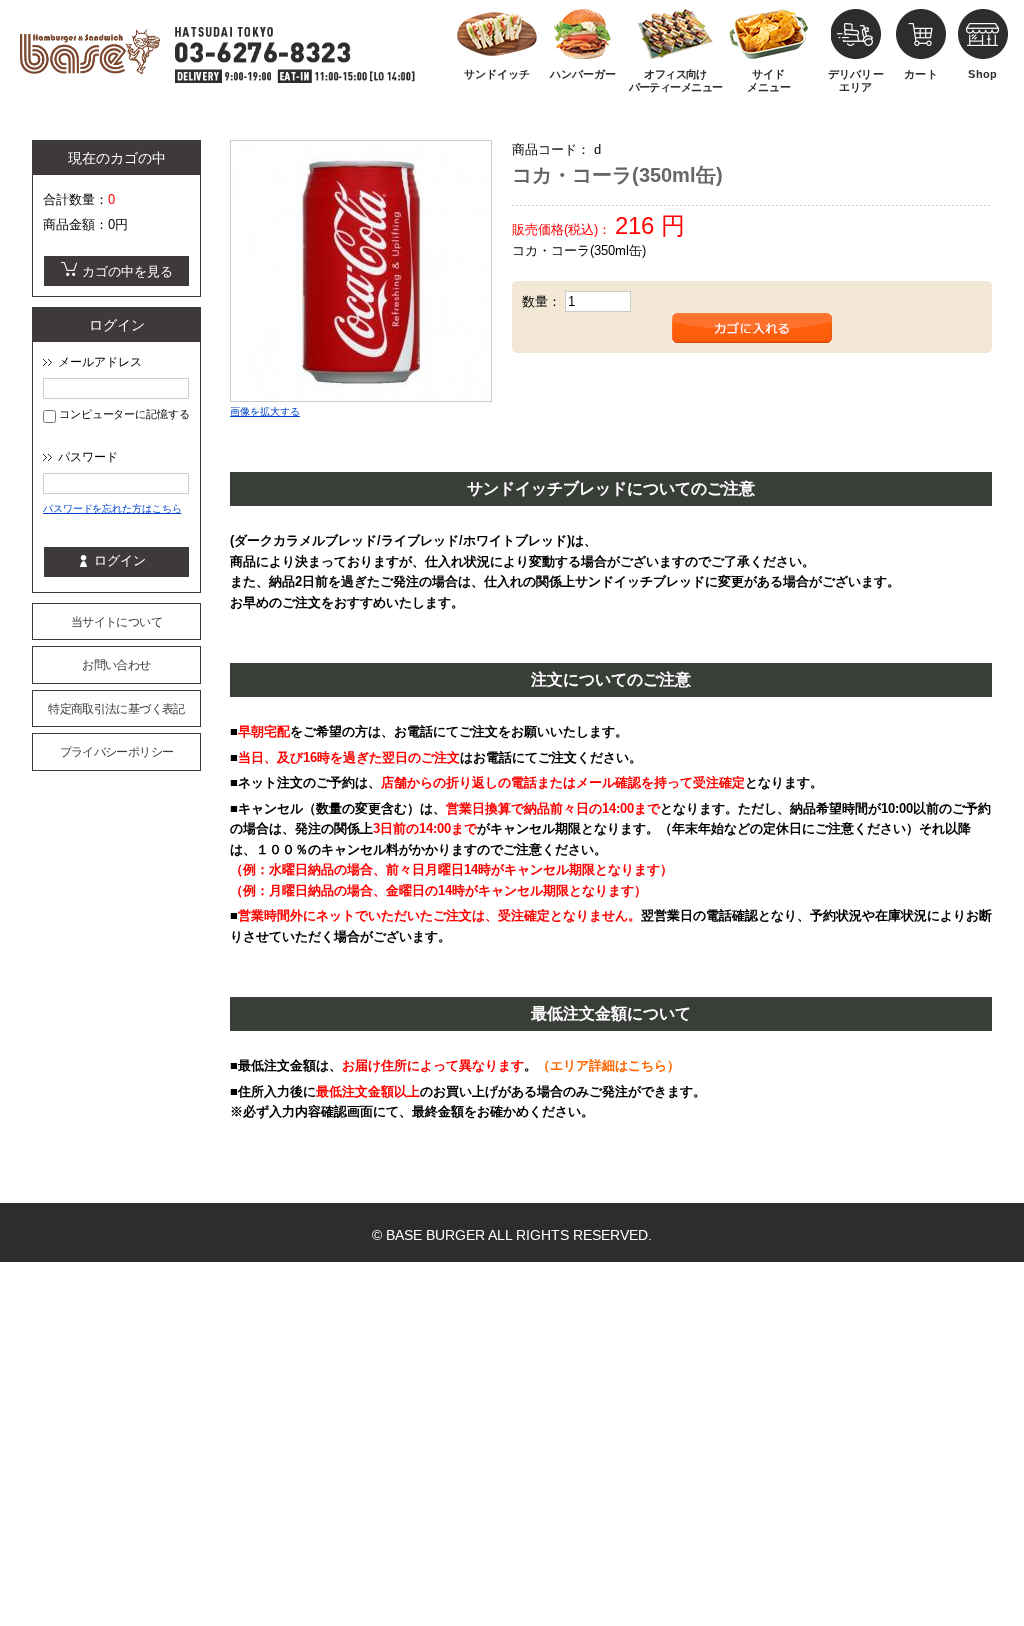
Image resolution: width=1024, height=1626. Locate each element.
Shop (982, 74)
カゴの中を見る (127, 271)
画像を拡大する (265, 411)
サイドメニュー (769, 80)
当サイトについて (116, 622)
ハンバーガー (583, 74)
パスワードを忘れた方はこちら (112, 508)
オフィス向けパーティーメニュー (676, 80)
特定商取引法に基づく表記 (116, 709)
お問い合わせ (116, 665)
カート (921, 74)
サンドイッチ (497, 74)
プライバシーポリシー (117, 752)
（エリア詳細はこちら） (608, 1065)
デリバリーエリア (856, 80)
